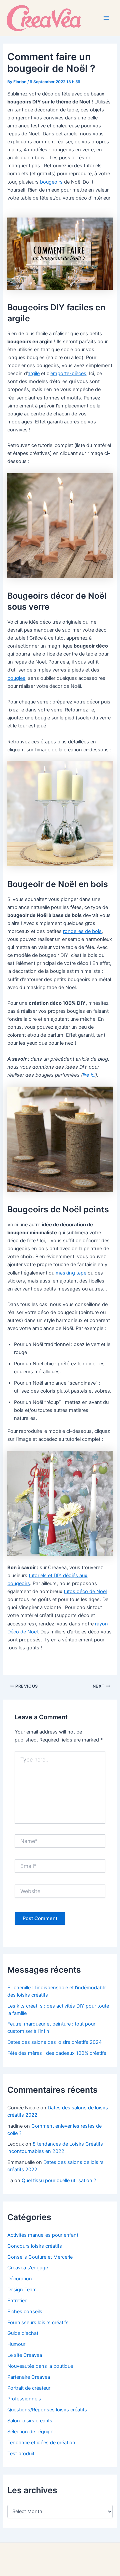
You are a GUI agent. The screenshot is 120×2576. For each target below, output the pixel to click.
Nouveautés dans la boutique (40, 2366)
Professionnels (24, 2399)
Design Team (22, 2290)
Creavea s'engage (28, 2268)
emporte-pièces (68, 374)
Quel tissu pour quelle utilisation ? (59, 2181)
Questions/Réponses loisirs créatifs (47, 2410)
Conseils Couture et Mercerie (40, 2257)
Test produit (21, 2454)
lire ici (89, 1075)
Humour (16, 2344)
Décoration (20, 2279)
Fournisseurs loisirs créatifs (38, 2323)
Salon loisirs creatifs (30, 2421)
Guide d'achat (23, 2333)
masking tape (71, 1273)
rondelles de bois (82, 931)
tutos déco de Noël (85, 1591)
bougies (16, 678)
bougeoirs (51, 182)
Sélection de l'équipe (30, 2432)
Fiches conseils (25, 2312)
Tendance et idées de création (41, 2443)
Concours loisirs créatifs (35, 2246)
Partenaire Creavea (29, 2377)
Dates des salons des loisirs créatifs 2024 (54, 2042)
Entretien (17, 2301)
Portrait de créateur (29, 2388)
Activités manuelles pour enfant (43, 2235)
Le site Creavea (25, 2355)
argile (34, 374)
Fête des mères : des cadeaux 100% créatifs (57, 2053)
